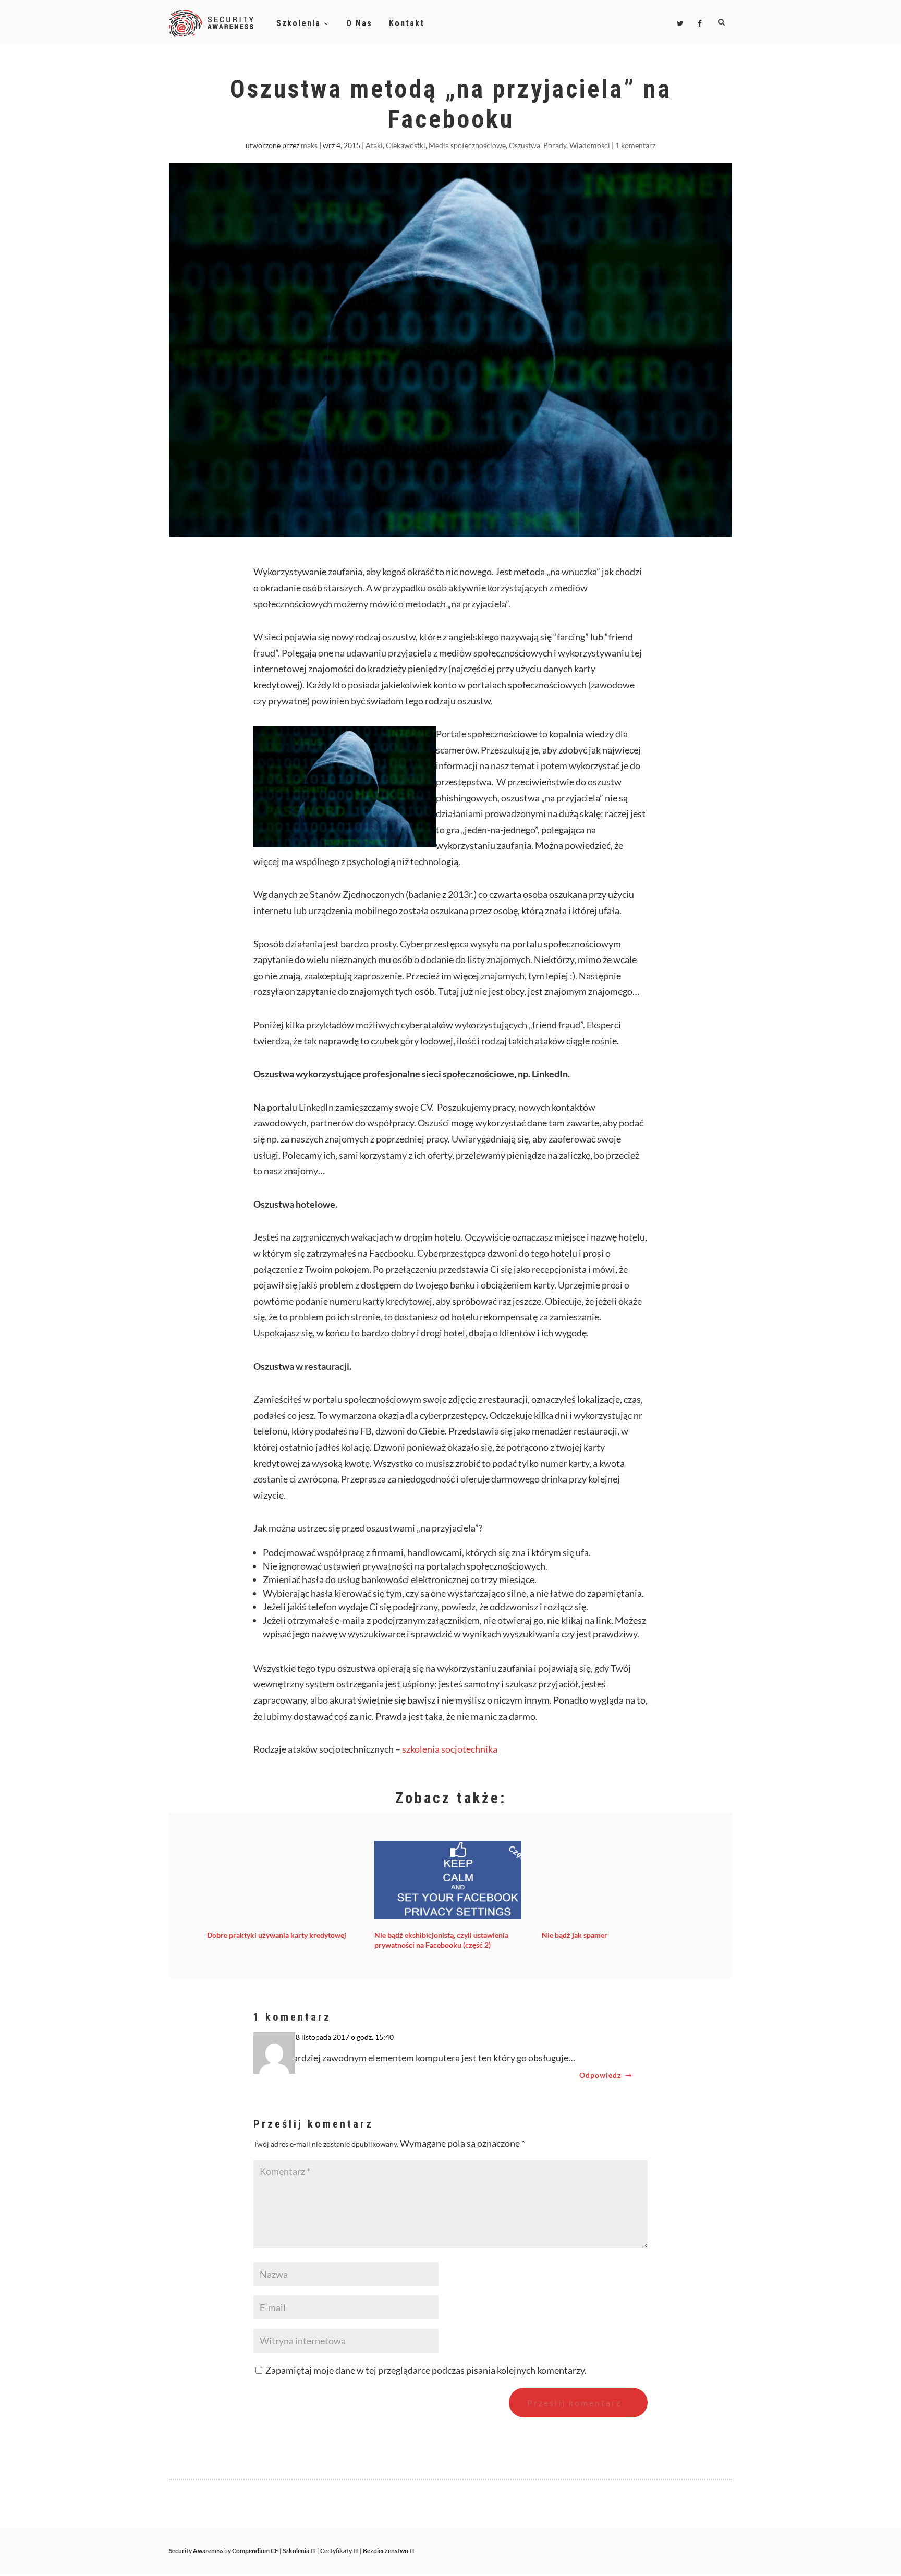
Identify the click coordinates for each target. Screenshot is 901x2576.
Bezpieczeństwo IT (389, 2551)
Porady (555, 145)
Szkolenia (300, 23)
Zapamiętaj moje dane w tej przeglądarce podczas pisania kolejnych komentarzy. (426, 2370)
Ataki (374, 145)
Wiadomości (590, 145)
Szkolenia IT (299, 2551)
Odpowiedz (600, 2075)
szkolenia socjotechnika (450, 1749)
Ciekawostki (406, 145)
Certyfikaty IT (339, 2551)
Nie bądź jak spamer (575, 1935)
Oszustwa (525, 145)
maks (309, 145)
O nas (359, 23)
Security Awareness (196, 2551)
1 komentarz (635, 145)
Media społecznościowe (467, 145)
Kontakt (407, 23)
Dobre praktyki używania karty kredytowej (277, 1935)
